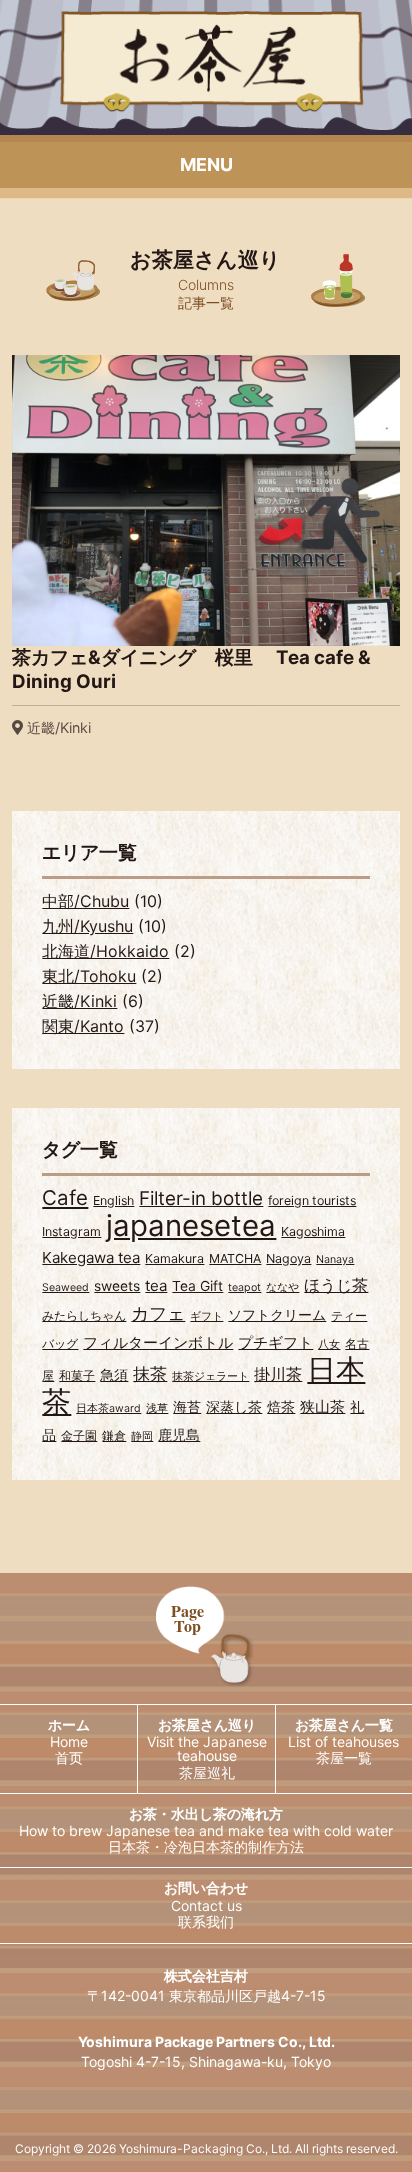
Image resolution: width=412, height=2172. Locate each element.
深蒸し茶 (234, 1407)
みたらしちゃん (84, 1315)
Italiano (103, 2067)
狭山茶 (322, 1406)
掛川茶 (278, 1374)
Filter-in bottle (201, 1198)
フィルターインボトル (158, 1342)
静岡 (142, 1436)
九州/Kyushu (87, 926)
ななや (282, 1287)
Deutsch (308, 1994)
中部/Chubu (85, 901)
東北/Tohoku (89, 976)
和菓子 (77, 1375)
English (113, 1200)
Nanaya (335, 1259)
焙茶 (281, 1407)
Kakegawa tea (91, 1257)
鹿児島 (179, 1435)
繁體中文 (103, 1958)
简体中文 (309, 1921)
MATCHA (235, 1258)
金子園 (79, 1435)
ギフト (206, 1316)
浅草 (157, 1408)
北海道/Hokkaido (105, 951)
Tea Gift (197, 1286)
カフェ (158, 1313)
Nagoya (288, 1258)
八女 (329, 1344)
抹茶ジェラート (210, 1376)
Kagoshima (313, 1231)
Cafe (65, 1197)
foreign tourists (312, 1200)
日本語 (103, 1885)
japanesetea (191, 1225)
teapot (244, 1287)
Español (103, 2031)
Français (103, 1994)
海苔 (187, 1407)
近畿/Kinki (79, 1001)
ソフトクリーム (277, 1315)
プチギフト (275, 1342)
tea (156, 1285)
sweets (117, 1286)
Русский (308, 2031)
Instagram (71, 1231)
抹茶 (150, 1374)
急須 (114, 1375)
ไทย (308, 1958)
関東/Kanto (83, 1026)
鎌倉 (114, 1435)
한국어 (103, 1921)
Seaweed (65, 1287)
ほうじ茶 (336, 1285)
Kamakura (174, 1258)
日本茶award (108, 1408)
